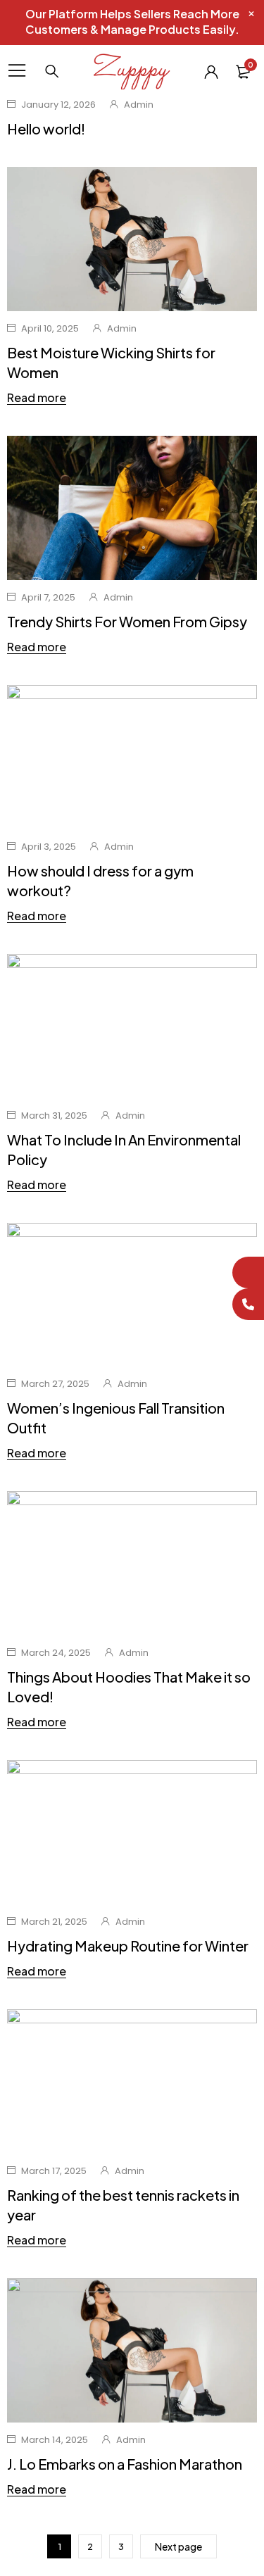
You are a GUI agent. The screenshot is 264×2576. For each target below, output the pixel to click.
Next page (178, 2546)
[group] (132, 2350)
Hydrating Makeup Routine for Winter (128, 1946)
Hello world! (46, 128)
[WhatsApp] (248, 1273)
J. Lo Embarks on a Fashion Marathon (125, 2464)
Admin (139, 105)
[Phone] (248, 1304)
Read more (37, 398)
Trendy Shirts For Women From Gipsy (127, 621)
